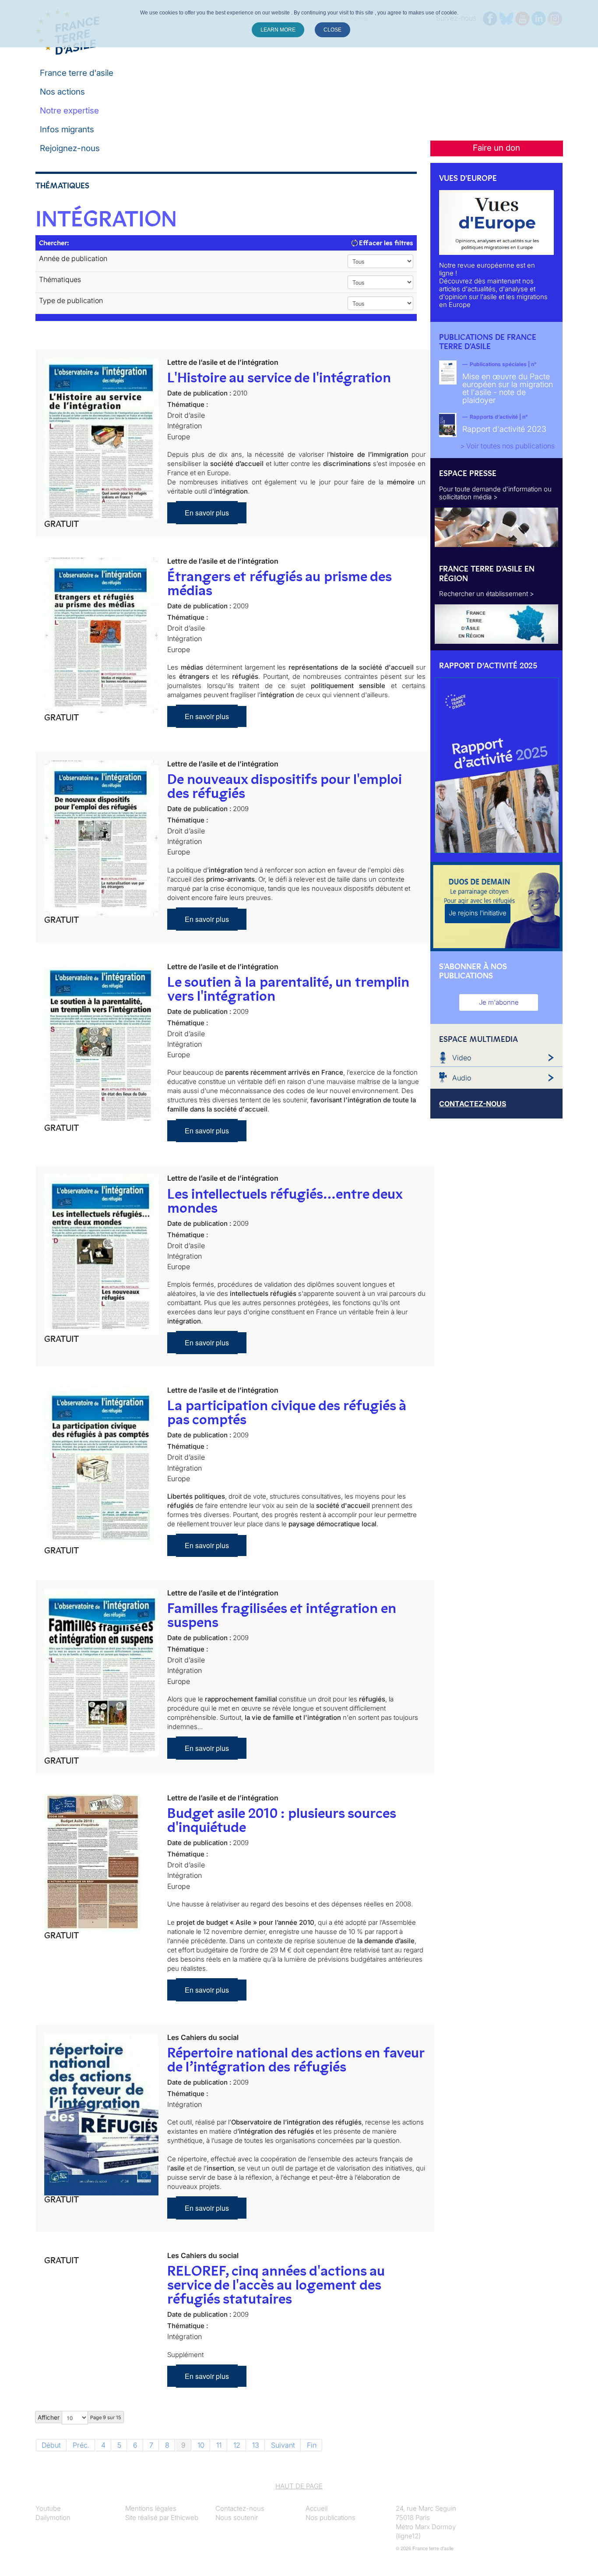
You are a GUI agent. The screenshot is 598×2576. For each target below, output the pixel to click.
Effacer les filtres (385, 243)
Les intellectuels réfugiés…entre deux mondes (285, 1201)
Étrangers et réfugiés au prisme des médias (279, 583)
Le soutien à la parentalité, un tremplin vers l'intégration (288, 989)
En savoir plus (207, 513)
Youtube (48, 2508)
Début (51, 2445)
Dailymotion (53, 2518)
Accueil (317, 2508)
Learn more (278, 30)
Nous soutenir (237, 2518)
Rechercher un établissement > (487, 594)
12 (237, 2445)
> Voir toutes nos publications (507, 446)
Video (462, 1058)
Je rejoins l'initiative (478, 913)
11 (219, 2445)
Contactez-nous (240, 2508)
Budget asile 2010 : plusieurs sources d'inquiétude (281, 1820)
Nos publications (331, 2518)
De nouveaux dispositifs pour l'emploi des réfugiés (285, 786)
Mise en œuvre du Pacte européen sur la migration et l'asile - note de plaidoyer (508, 388)
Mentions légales (151, 2508)
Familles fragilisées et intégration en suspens (282, 1615)
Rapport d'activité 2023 (504, 429)
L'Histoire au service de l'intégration (279, 378)
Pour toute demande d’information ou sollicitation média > (495, 493)
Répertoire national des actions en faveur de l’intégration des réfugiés (296, 2060)
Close (332, 30)
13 (256, 2445)
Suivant (283, 2445)
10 (201, 2445)
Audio (462, 1078)
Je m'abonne (499, 1002)
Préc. (81, 2445)
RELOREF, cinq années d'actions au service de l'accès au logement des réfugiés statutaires (276, 2285)
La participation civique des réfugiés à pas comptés (287, 1412)
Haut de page (299, 2486)
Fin (312, 2445)
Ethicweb (185, 2518)
